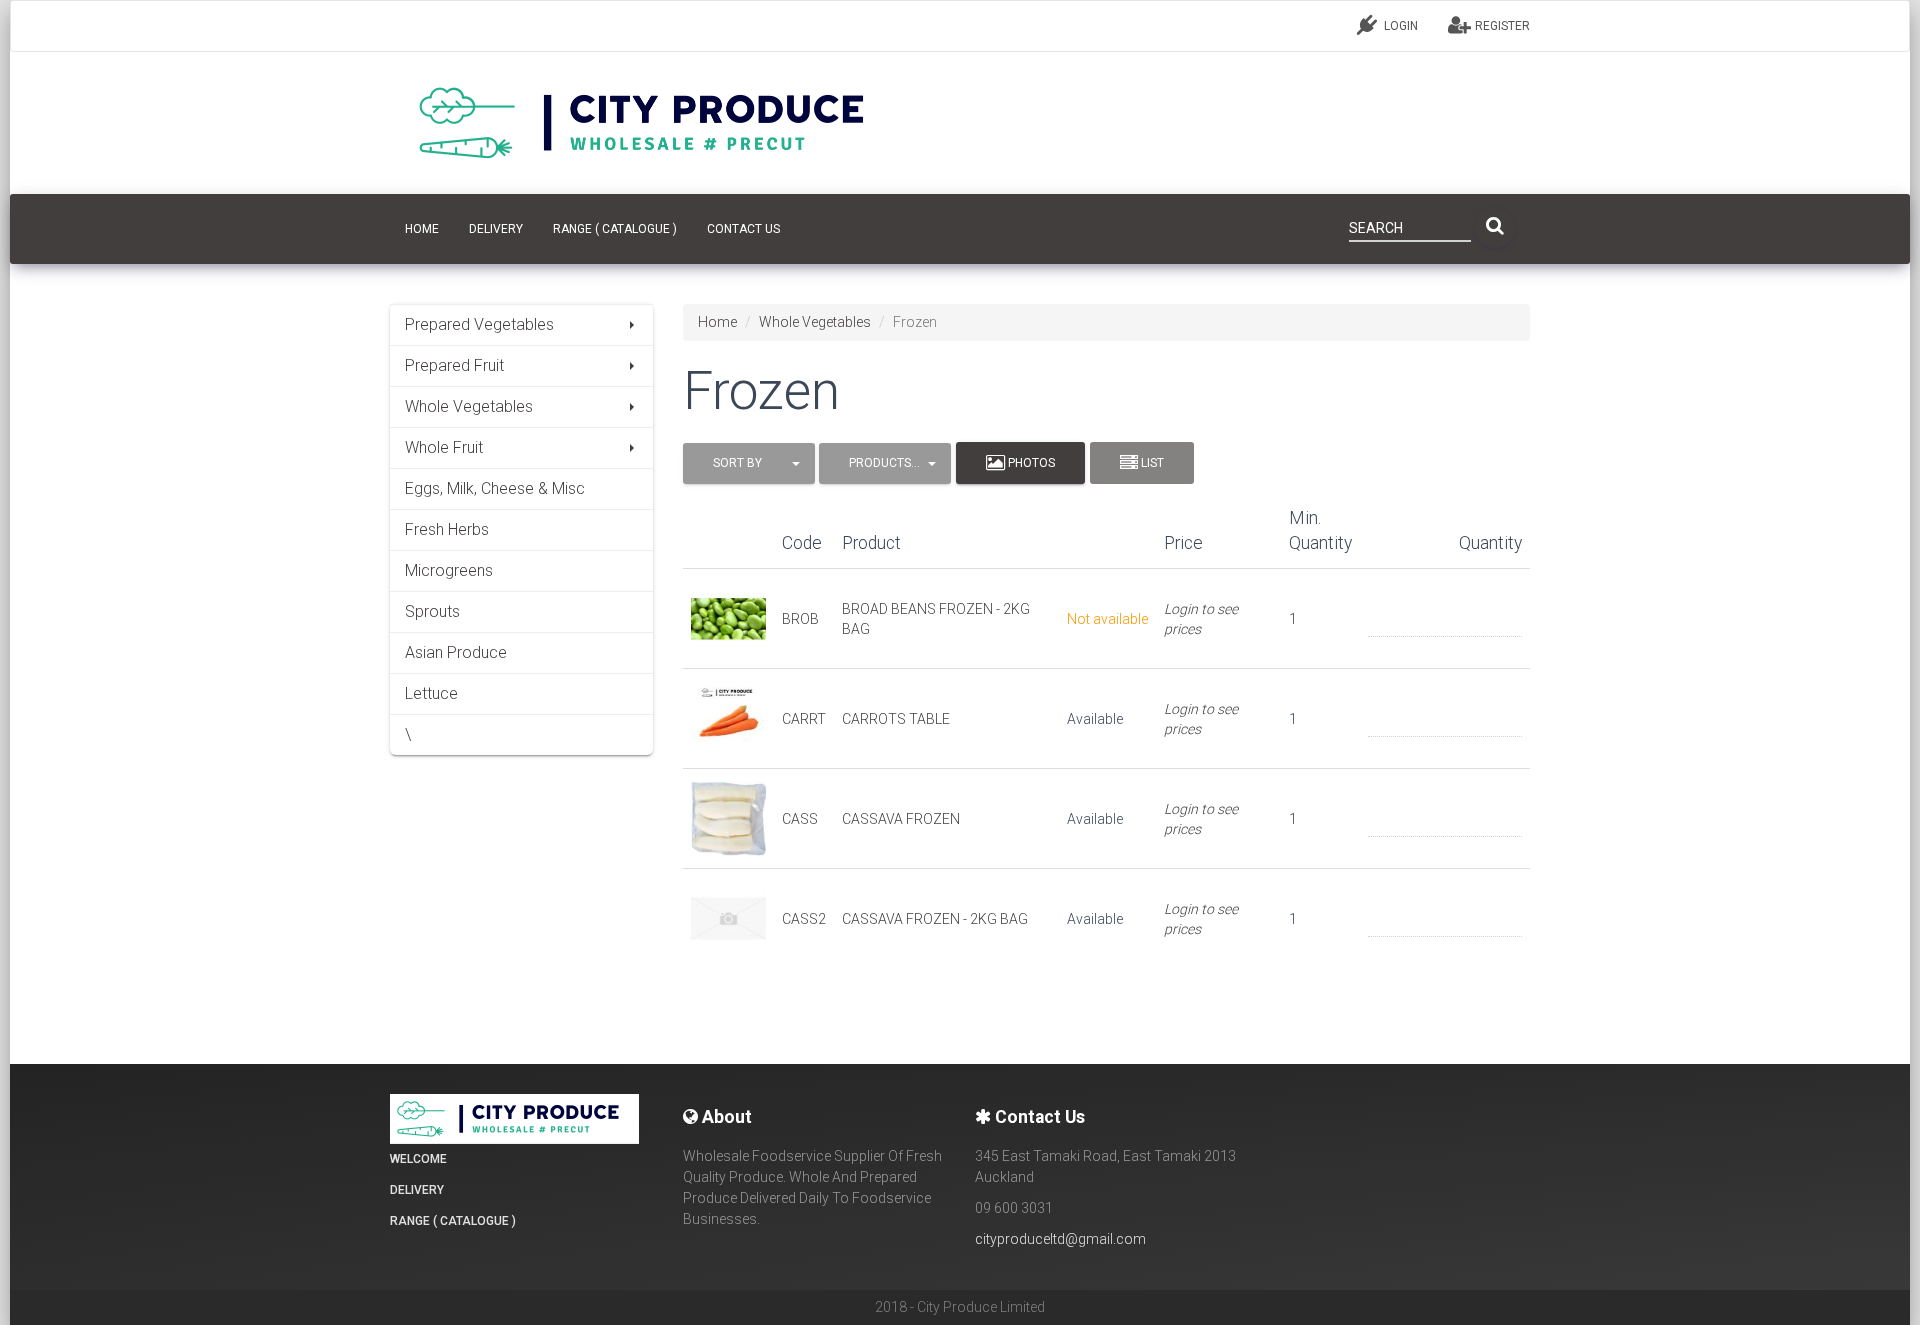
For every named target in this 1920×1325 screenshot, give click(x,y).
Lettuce (431, 693)
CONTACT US (743, 229)
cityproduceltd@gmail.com (1060, 1239)
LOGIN (1399, 26)
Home (717, 322)
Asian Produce (456, 652)
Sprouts (432, 611)
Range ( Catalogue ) (615, 229)
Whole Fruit (444, 447)
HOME (422, 229)
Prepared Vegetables (479, 324)
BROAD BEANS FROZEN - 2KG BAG (936, 619)
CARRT (804, 719)
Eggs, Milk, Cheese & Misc (495, 488)
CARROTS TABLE (896, 719)
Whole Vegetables (469, 406)
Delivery (496, 229)
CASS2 (804, 919)
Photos (1030, 463)
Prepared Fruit (454, 365)
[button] (749, 463)
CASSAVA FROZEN (901, 819)
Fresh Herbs (447, 529)
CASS (800, 819)
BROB (800, 619)
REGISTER (1501, 26)
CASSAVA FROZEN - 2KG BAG (935, 919)
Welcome (418, 1159)
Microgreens (449, 570)
